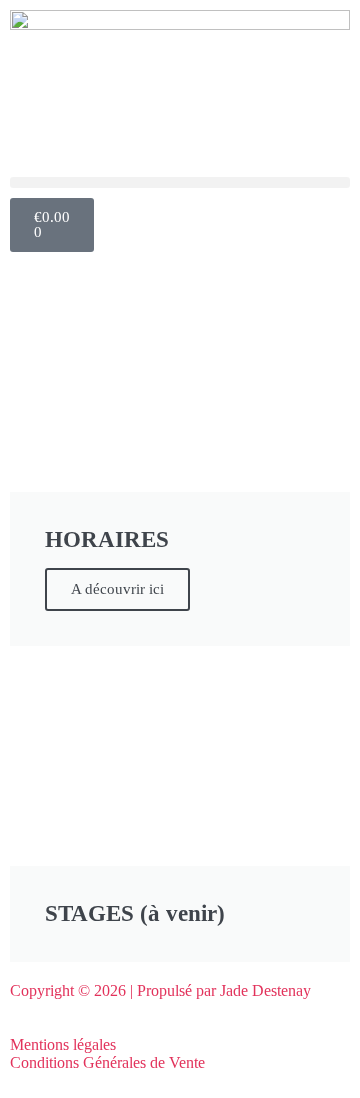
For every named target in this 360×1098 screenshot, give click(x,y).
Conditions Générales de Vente (107, 1062)
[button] (180, 182)
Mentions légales (63, 1044)
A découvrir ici (117, 589)
